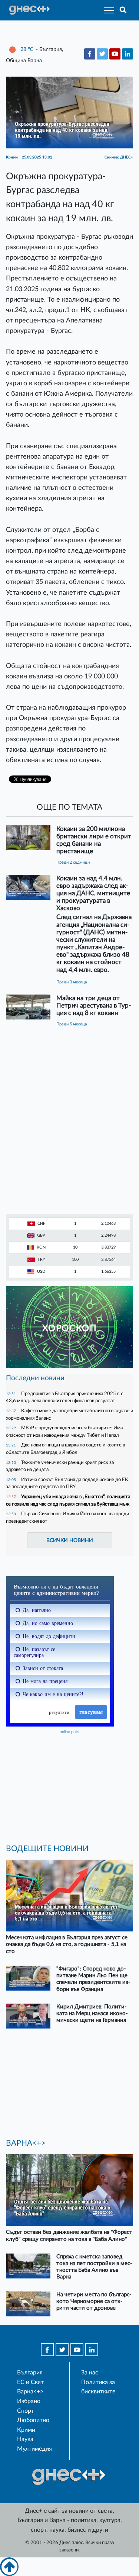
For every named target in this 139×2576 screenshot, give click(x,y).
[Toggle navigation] (107, 10)
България (30, 2373)
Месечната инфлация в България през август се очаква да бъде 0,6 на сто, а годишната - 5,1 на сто (67, 1944)
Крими (26, 2430)
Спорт (26, 2411)
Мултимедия (34, 2449)
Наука (25, 2439)
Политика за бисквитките (98, 2387)
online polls (69, 1732)
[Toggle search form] (123, 10)
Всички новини (70, 1540)
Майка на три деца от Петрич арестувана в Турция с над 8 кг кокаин (94, 1006)
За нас (90, 2373)
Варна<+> (30, 2392)
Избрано (29, 2401)
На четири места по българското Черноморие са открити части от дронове (94, 2301)
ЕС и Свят (30, 2382)
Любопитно (33, 2420)
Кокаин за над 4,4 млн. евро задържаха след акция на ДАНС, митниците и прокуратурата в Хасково (93, 893)
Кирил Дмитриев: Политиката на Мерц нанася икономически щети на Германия (92, 2013)
